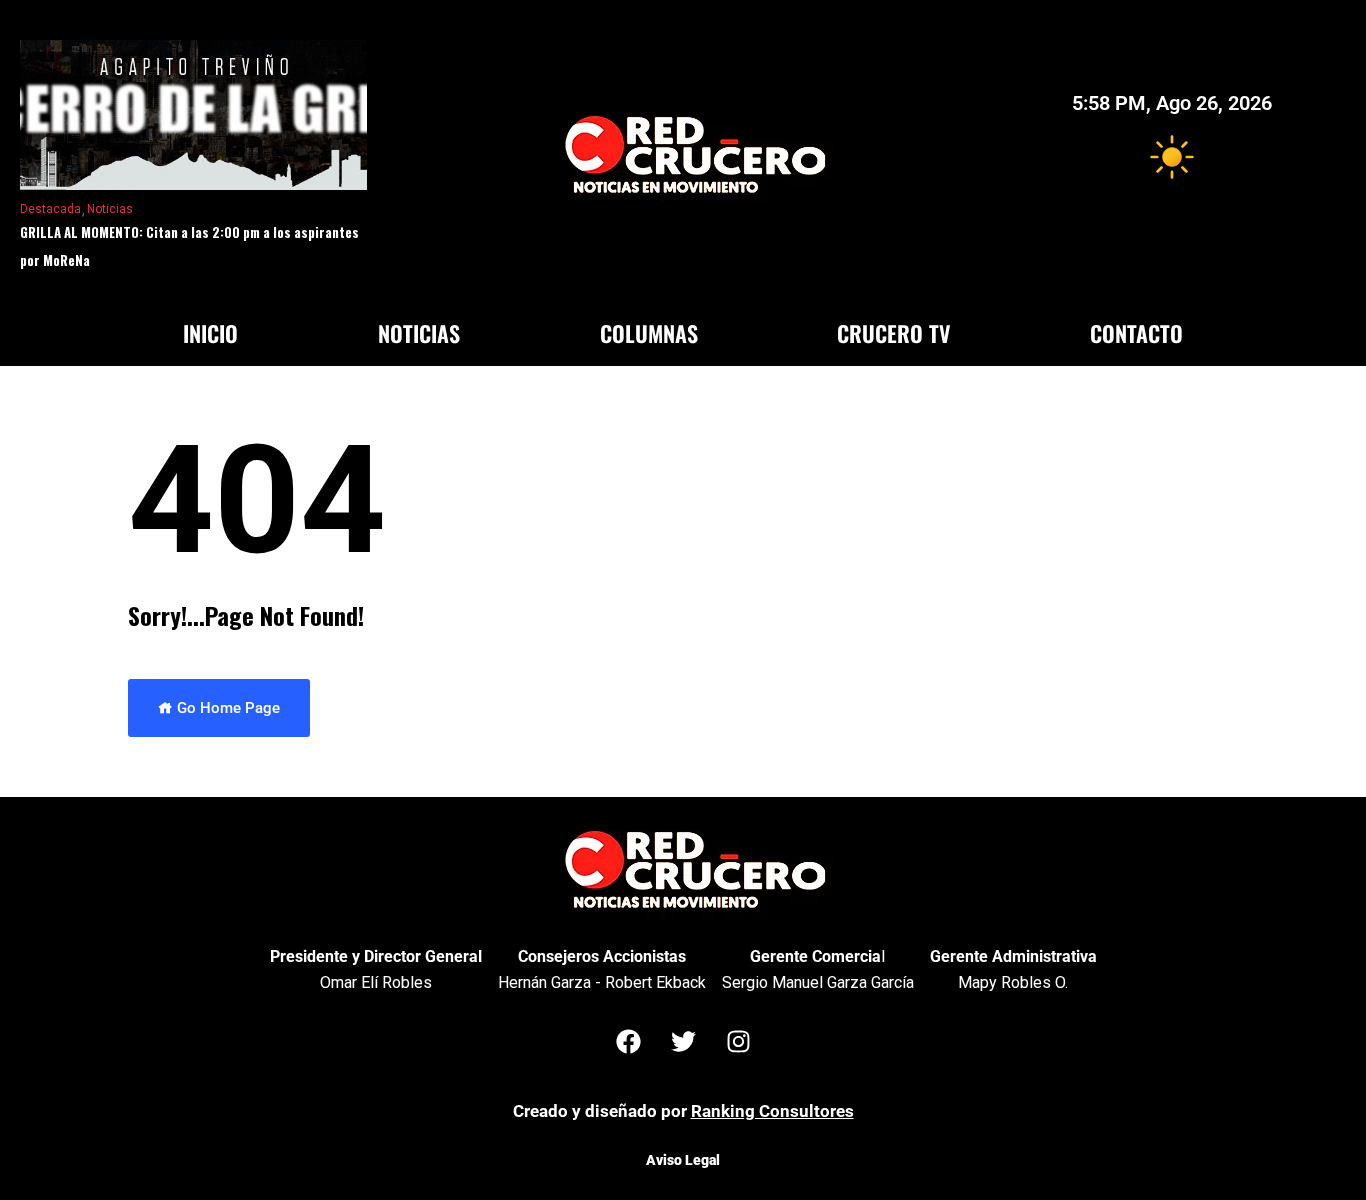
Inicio (210, 333)
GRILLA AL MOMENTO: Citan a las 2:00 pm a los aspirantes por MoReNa (189, 246)
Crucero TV (893, 333)
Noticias (110, 209)
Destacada (50, 209)
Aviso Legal (683, 1160)
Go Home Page (226, 708)
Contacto (1136, 333)
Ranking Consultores (772, 1111)
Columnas (649, 333)
